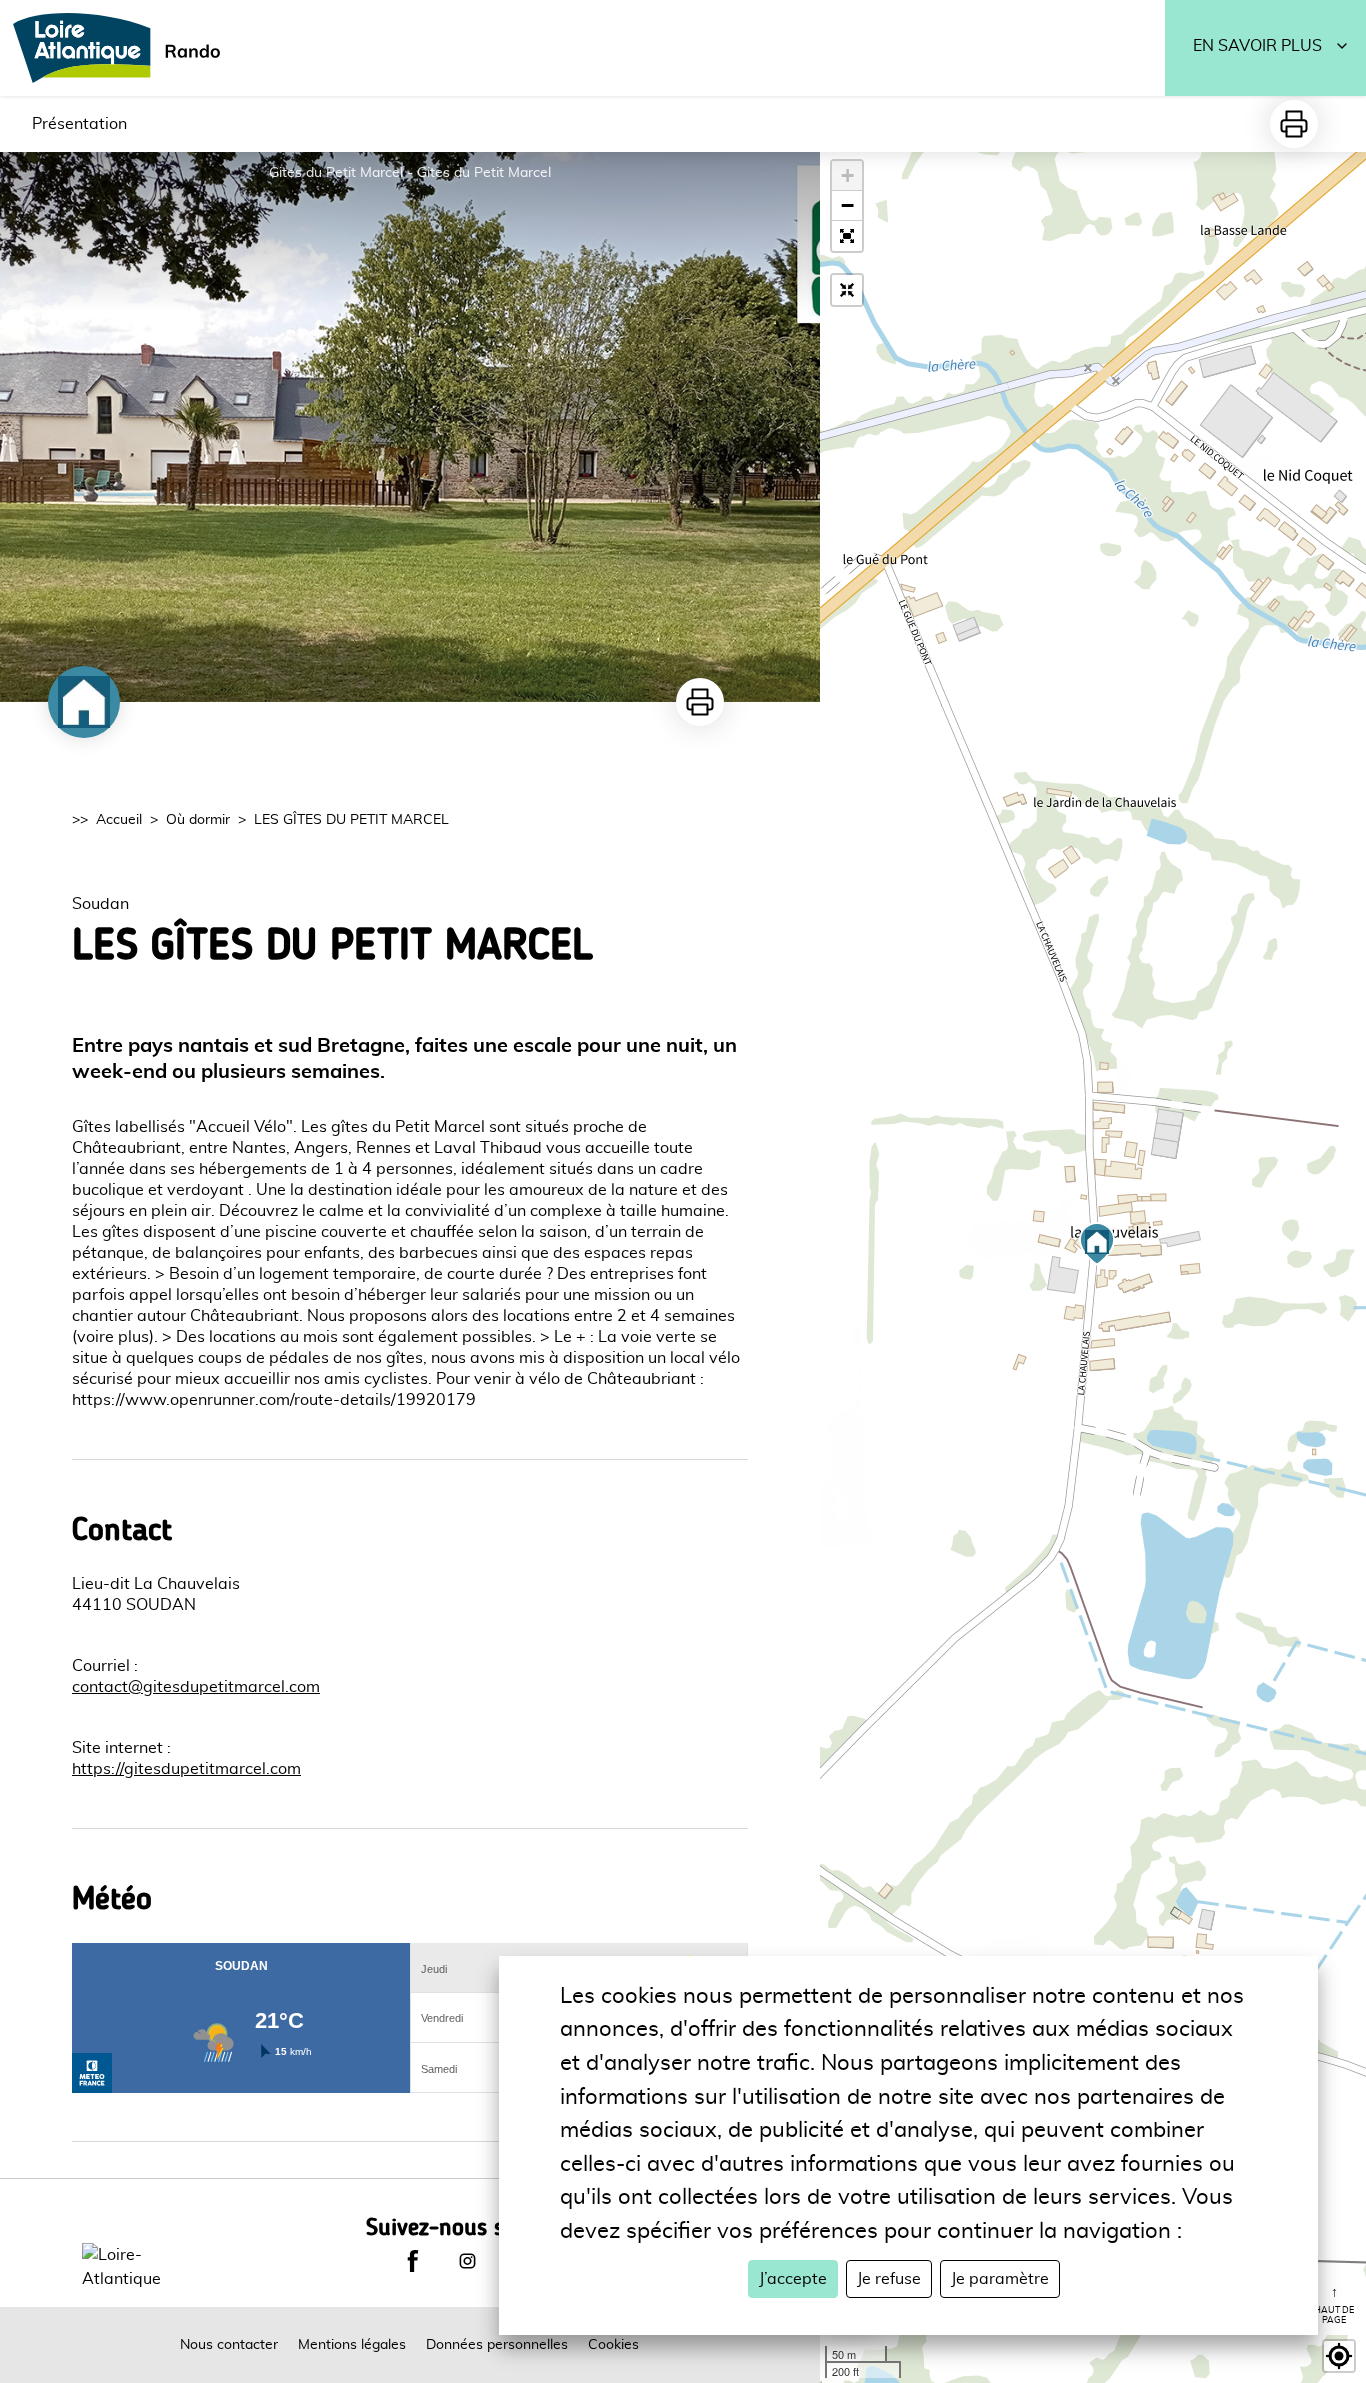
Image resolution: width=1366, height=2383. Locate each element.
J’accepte (793, 2279)
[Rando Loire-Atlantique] (123, 48)
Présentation (79, 124)
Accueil (119, 820)
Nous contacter (229, 2345)
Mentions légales (352, 2345)
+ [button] (847, 175)
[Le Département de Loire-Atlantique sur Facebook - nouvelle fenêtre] (413, 2261)
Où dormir (198, 820)
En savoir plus (1257, 46)
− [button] (847, 205)
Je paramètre (1000, 2279)
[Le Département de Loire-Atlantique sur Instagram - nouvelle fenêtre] (467, 2261)
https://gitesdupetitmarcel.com (186, 1769)
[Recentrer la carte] (847, 290)
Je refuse (889, 2279)
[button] (847, 236)
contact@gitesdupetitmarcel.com (196, 1687)
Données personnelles (497, 2345)
